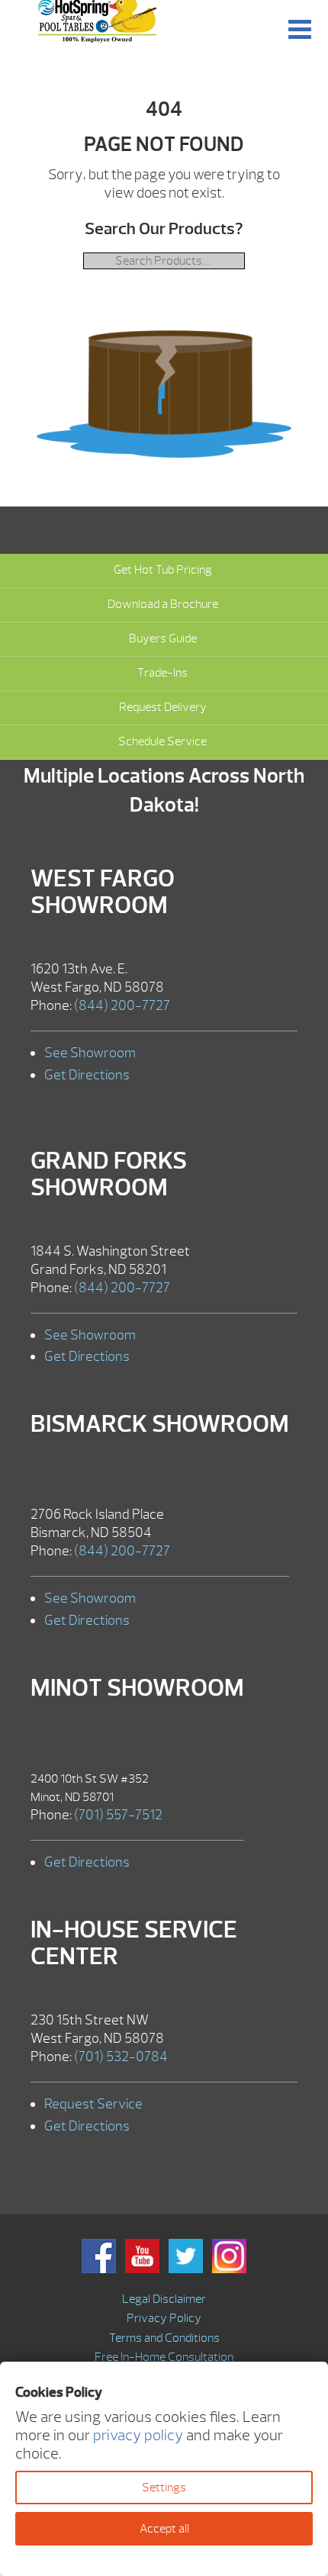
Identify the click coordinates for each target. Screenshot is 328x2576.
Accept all (164, 2529)
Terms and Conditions (164, 2338)
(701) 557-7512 (118, 1815)
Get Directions (87, 1075)
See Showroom (90, 1053)
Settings (164, 2488)
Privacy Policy (164, 2318)
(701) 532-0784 (121, 2057)
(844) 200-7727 (122, 1006)
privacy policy (138, 2435)
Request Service (93, 2104)
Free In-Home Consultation (164, 2357)
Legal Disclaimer (164, 2299)
